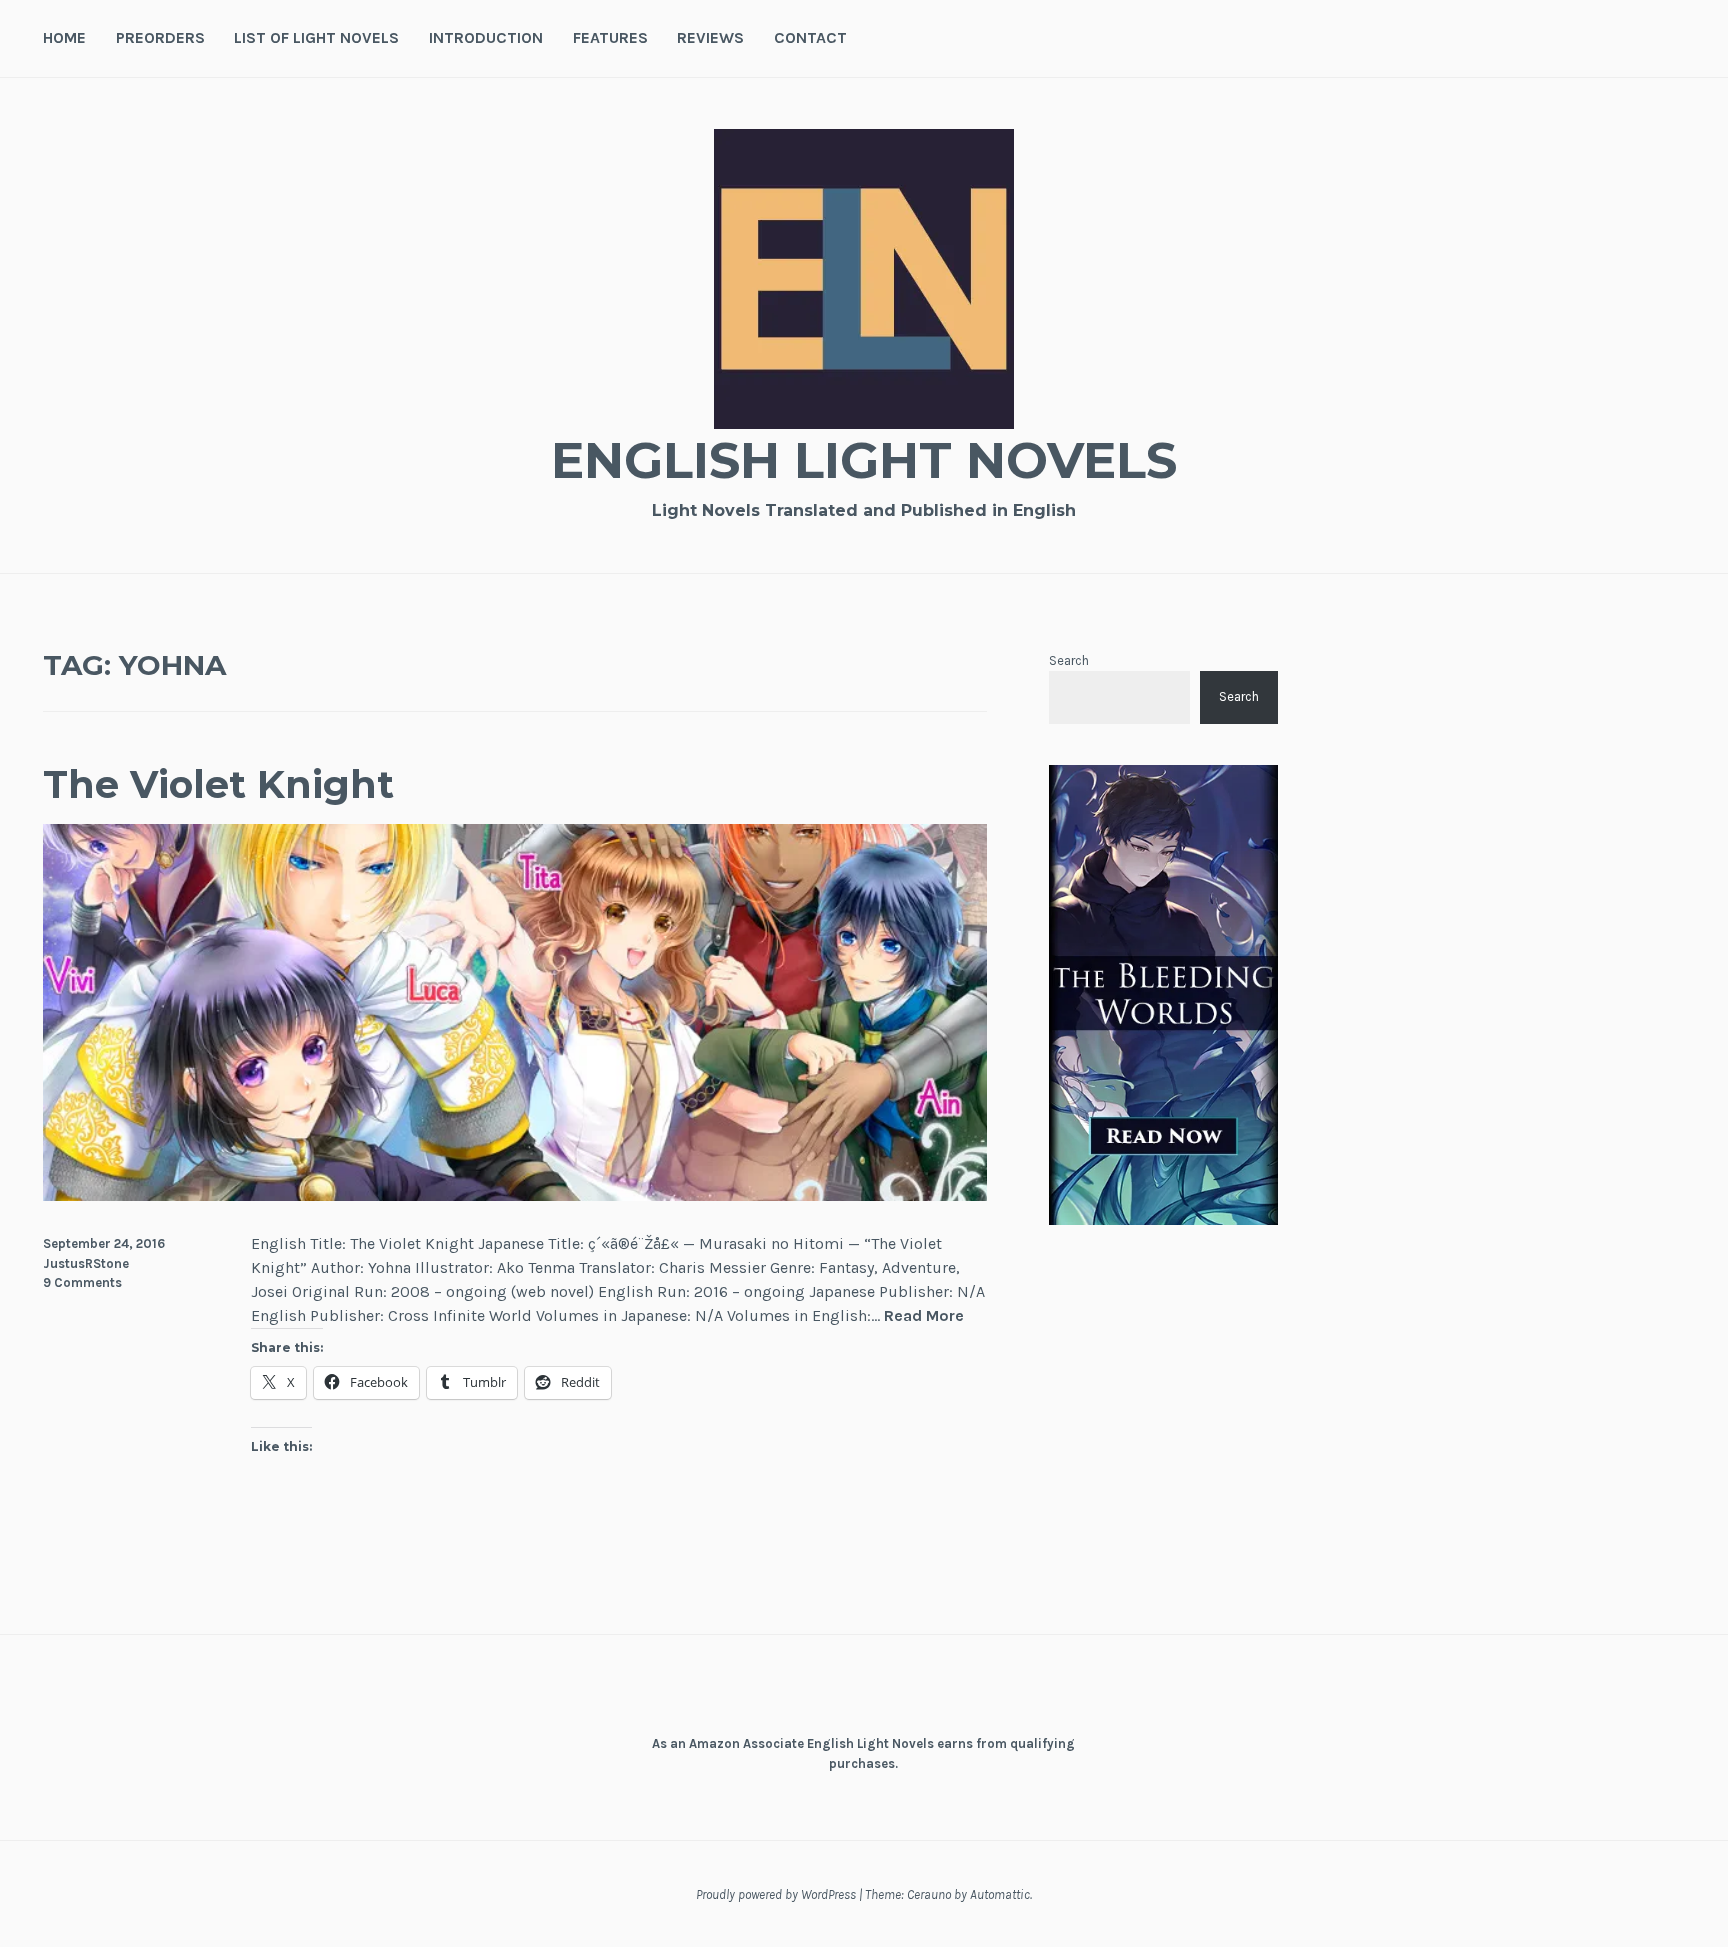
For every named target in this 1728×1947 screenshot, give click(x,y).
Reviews (710, 37)
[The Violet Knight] (515, 1195)
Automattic (1000, 1894)
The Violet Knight (218, 784)
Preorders (160, 37)
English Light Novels (864, 460)
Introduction (486, 37)
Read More (924, 1316)
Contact (810, 37)
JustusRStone (86, 1263)
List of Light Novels (316, 37)
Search (1069, 660)
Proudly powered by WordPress (776, 1894)
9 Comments (82, 1282)
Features (610, 37)
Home (64, 37)
